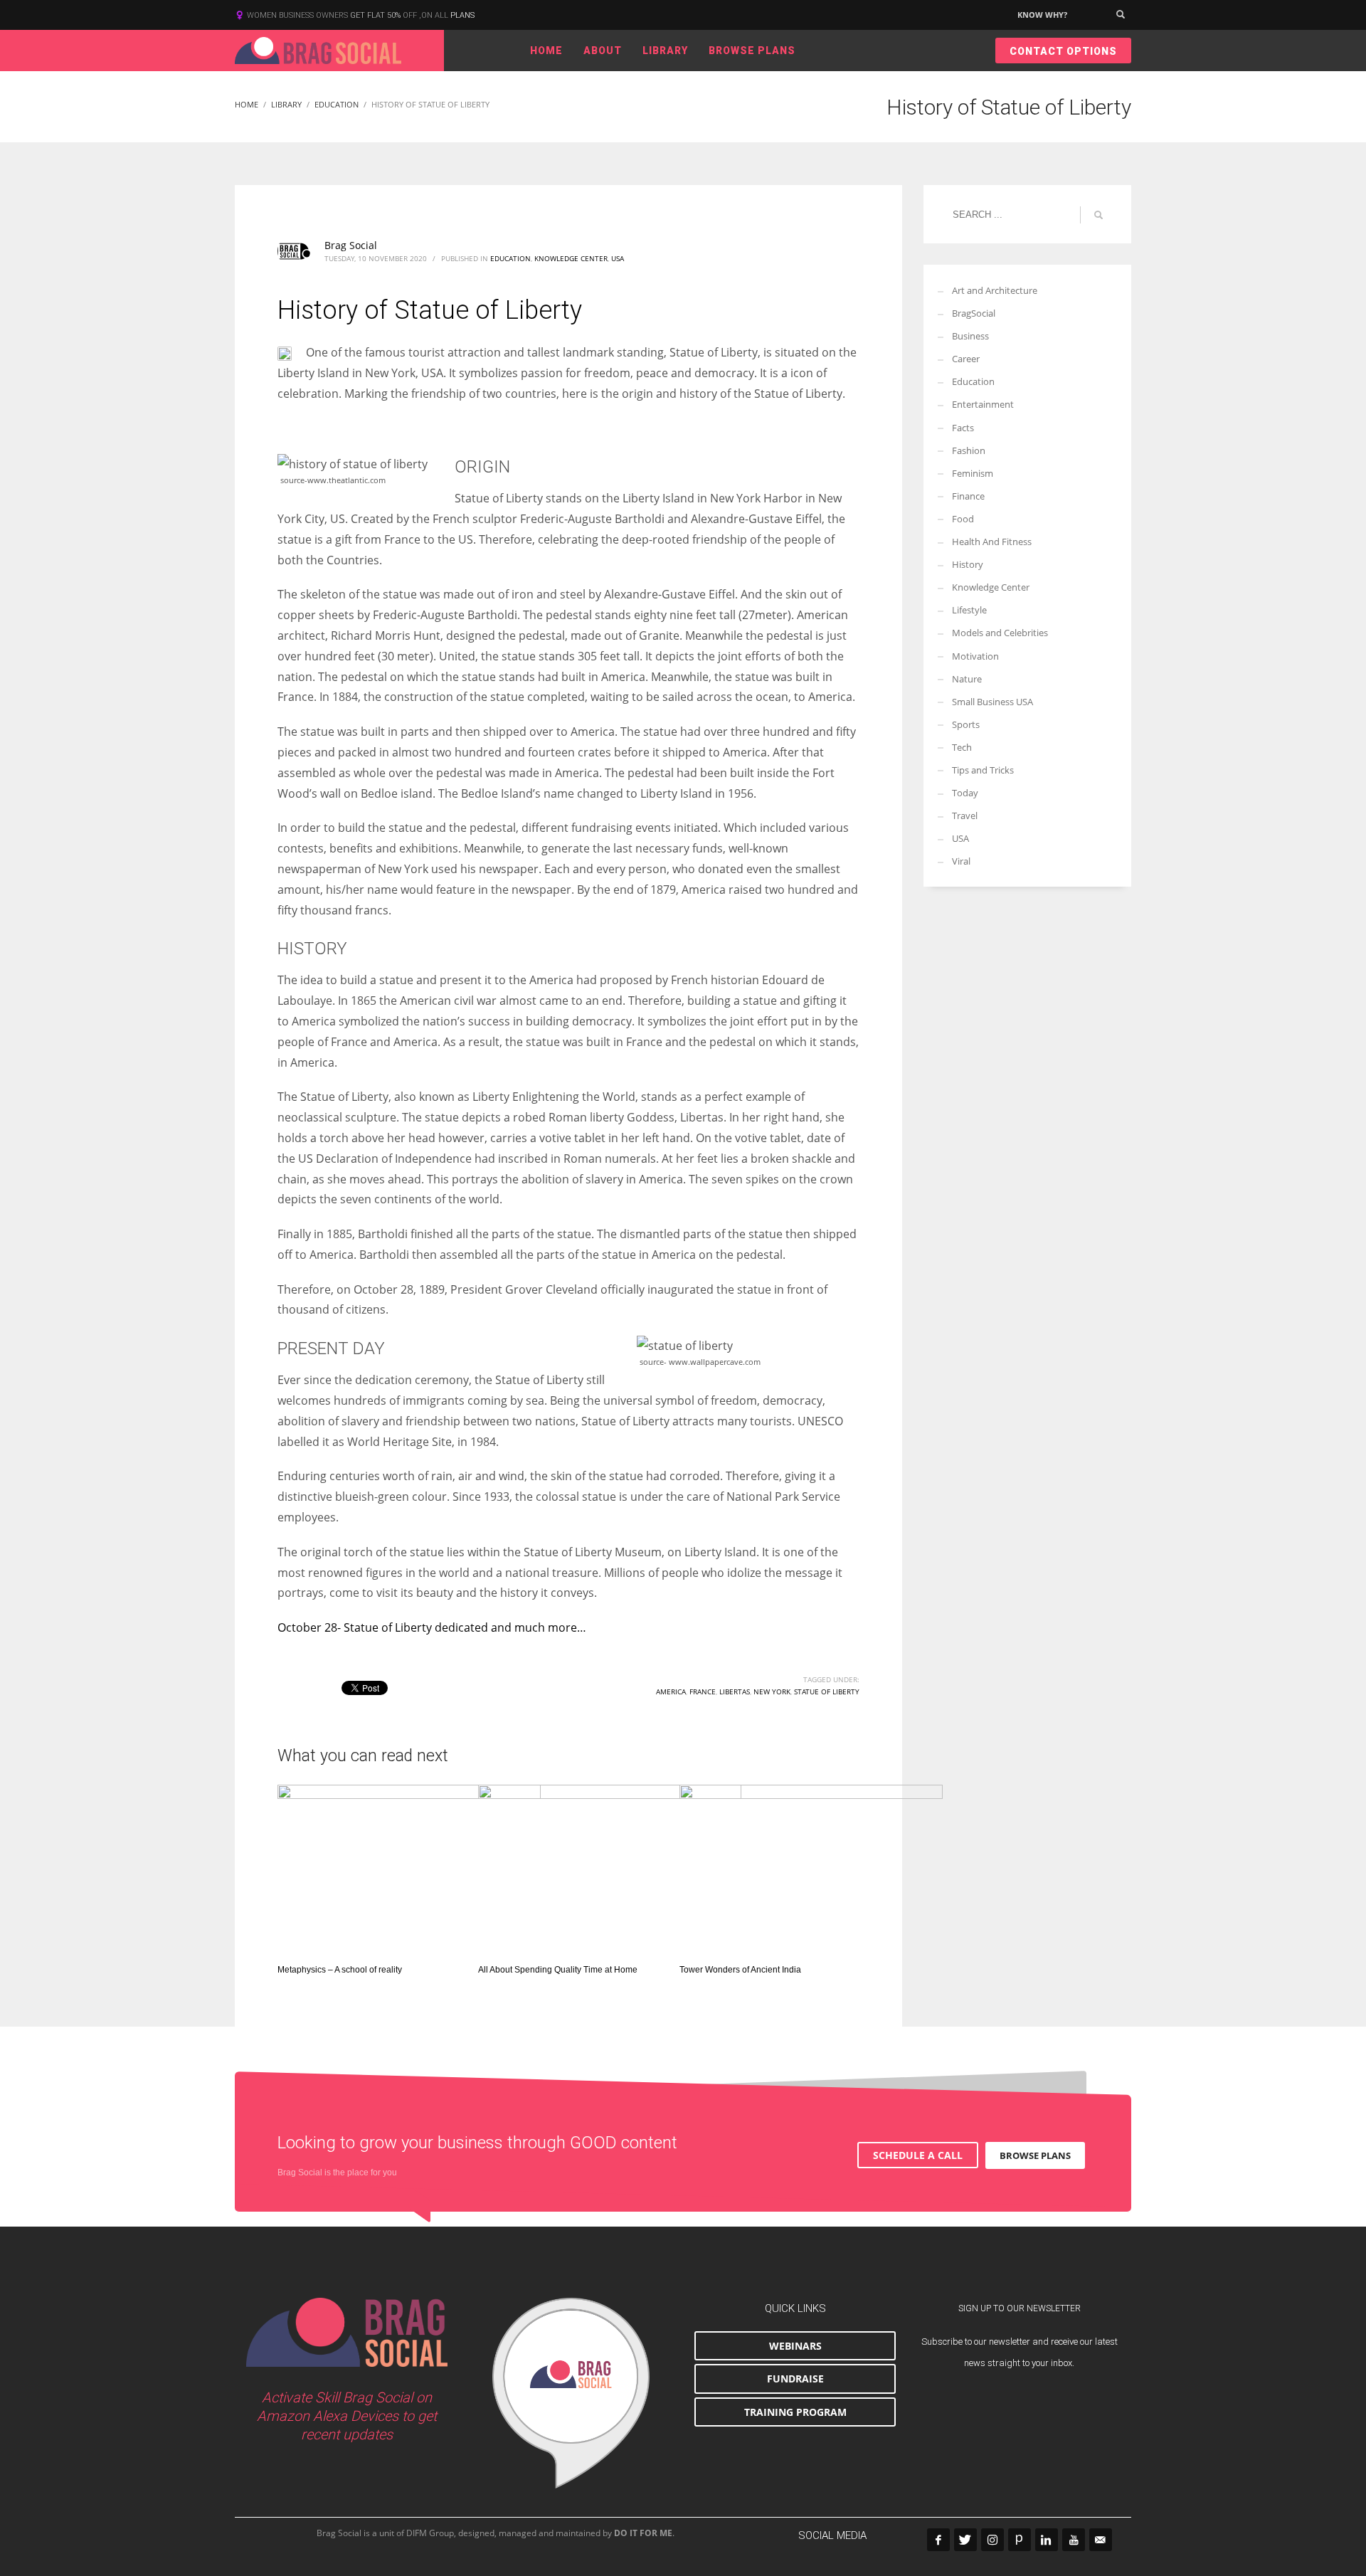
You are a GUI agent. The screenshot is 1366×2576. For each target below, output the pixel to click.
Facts (963, 428)
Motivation (975, 656)
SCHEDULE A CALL (918, 2155)
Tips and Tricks (983, 770)
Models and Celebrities (1000, 633)
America (671, 1691)
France (703, 1691)
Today (965, 793)
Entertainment (983, 404)
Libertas (735, 1691)
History (968, 564)
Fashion (969, 450)
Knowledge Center (571, 258)
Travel (965, 815)
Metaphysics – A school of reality (340, 1970)
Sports (966, 724)
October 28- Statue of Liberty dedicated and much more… (432, 1627)
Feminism (973, 473)
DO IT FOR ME (643, 2533)
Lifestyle (969, 610)
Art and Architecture (995, 290)
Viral (961, 861)
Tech (962, 747)
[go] (1098, 215)
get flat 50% (376, 15)
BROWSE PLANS (1035, 2155)
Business (970, 336)
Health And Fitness (992, 542)
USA (618, 258)
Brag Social (351, 245)
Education (510, 258)
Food (963, 519)
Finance (968, 496)
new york (772, 1691)
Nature (967, 679)
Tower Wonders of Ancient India (740, 1970)
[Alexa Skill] (571, 2393)
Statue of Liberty (827, 1691)
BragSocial (974, 313)
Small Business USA (992, 702)
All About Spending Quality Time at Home (559, 1970)
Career (966, 359)
